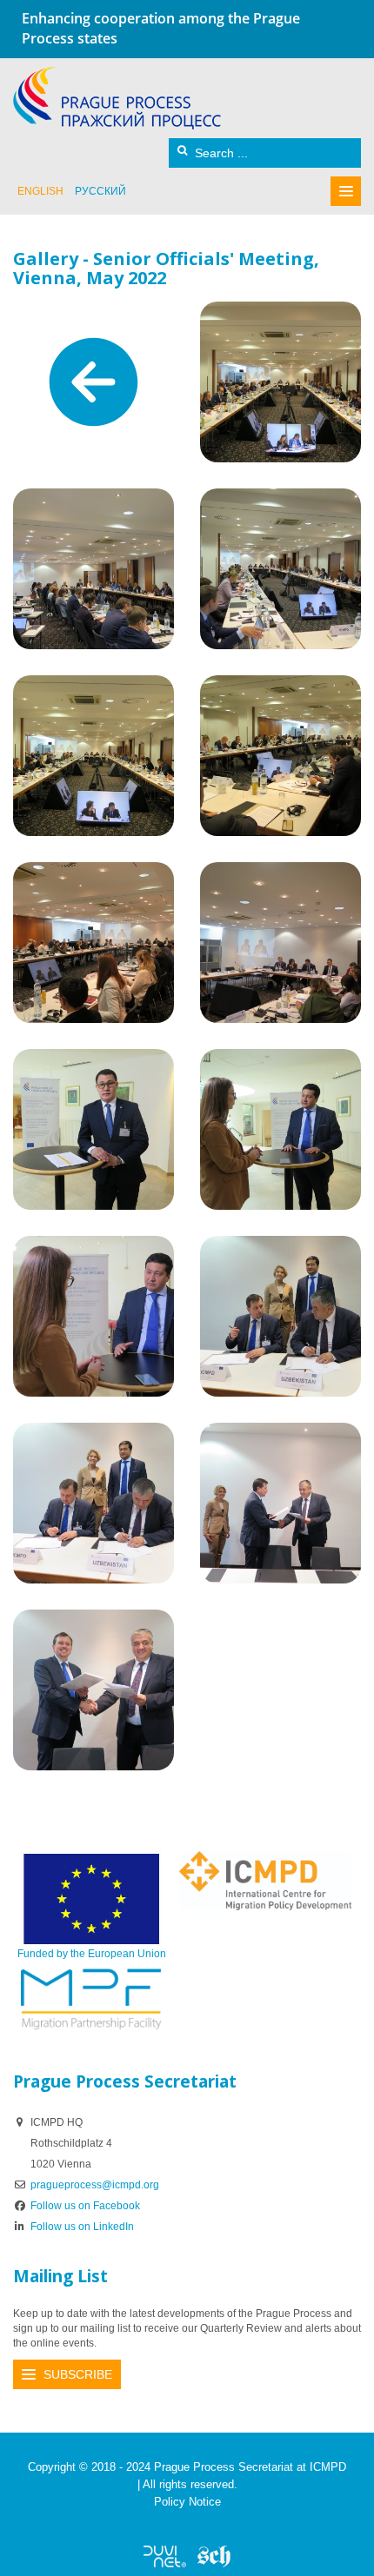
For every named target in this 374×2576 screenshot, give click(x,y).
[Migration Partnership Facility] (91, 1999)
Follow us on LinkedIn (82, 2227)
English (40, 191)
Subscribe (78, 2374)
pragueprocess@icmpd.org (95, 2185)
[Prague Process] (117, 98)
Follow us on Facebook (85, 2206)
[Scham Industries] (214, 2556)
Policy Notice (187, 2502)
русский (100, 191)
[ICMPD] (265, 1880)
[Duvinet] (165, 2556)
